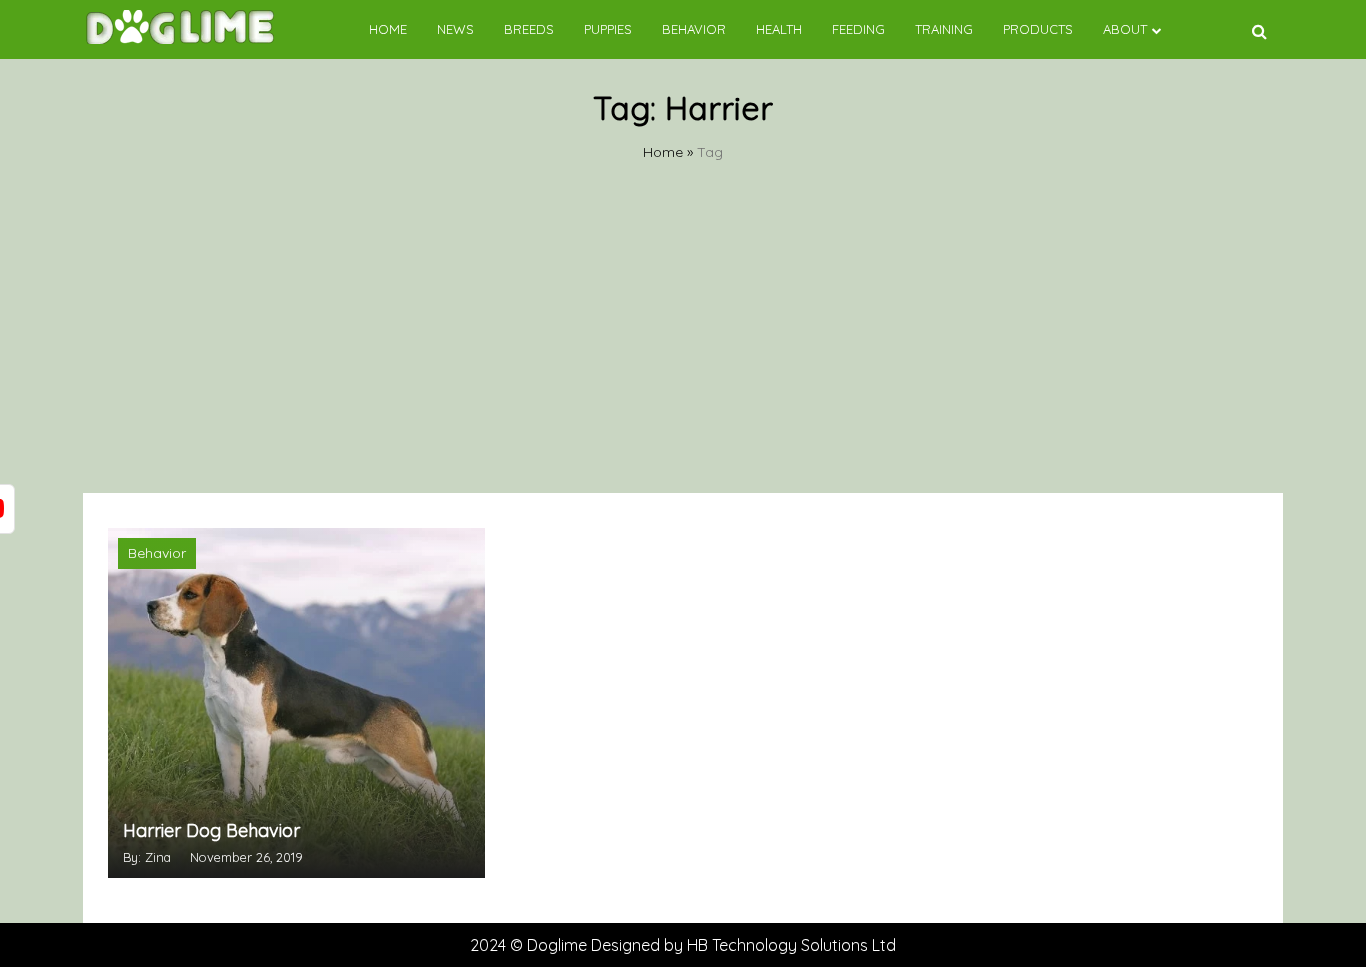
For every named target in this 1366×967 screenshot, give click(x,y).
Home (388, 29)
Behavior (694, 29)
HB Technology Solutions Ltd (791, 945)
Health (779, 29)
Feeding (858, 29)
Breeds (529, 29)
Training (944, 29)
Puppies (608, 29)
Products (1038, 29)
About (1125, 29)
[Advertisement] (683, 343)
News (455, 29)
